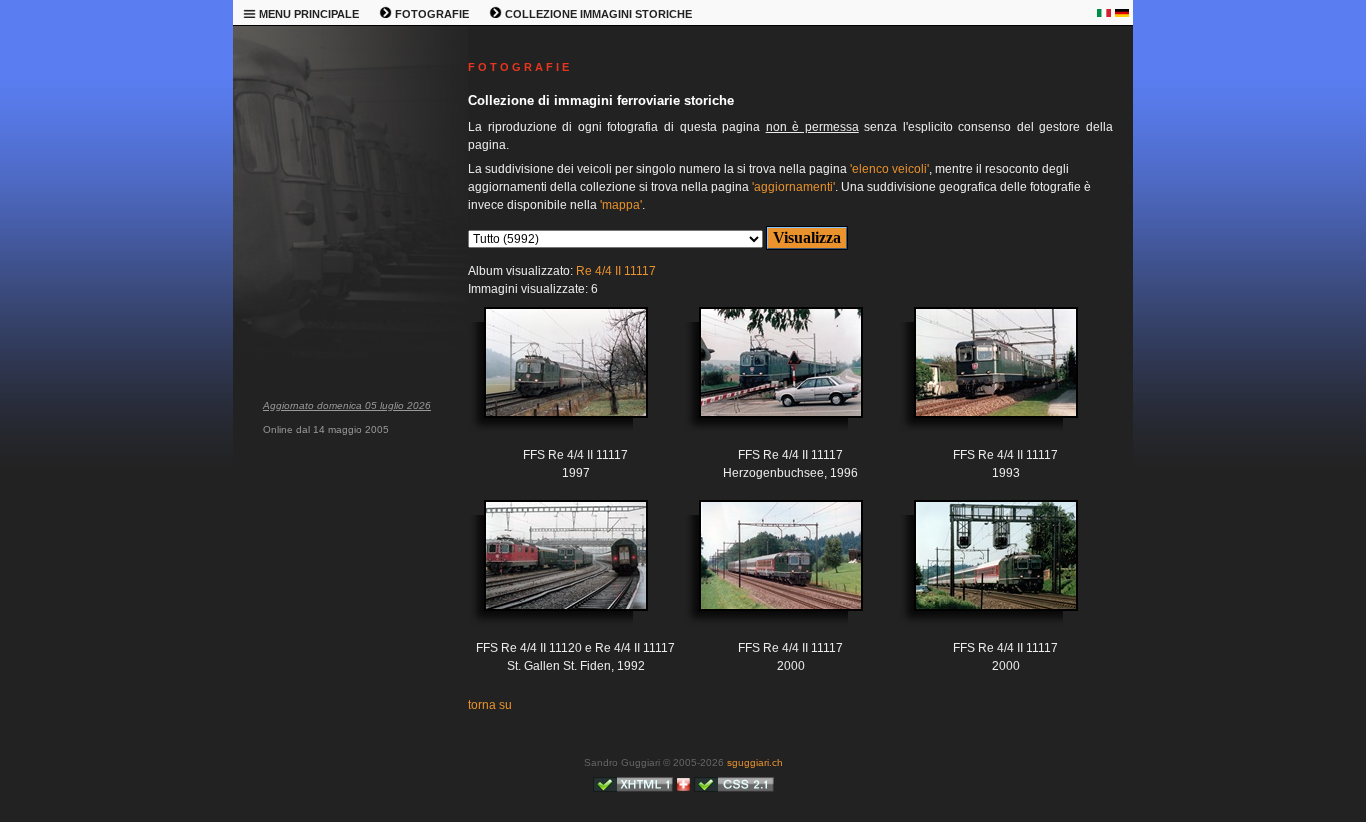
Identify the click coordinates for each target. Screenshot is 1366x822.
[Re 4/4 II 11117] (551, 377)
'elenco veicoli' (889, 169)
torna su (490, 705)
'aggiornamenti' (793, 187)
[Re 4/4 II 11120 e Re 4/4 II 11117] (551, 570)
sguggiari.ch (755, 762)
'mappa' (621, 205)
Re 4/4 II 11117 (616, 271)
